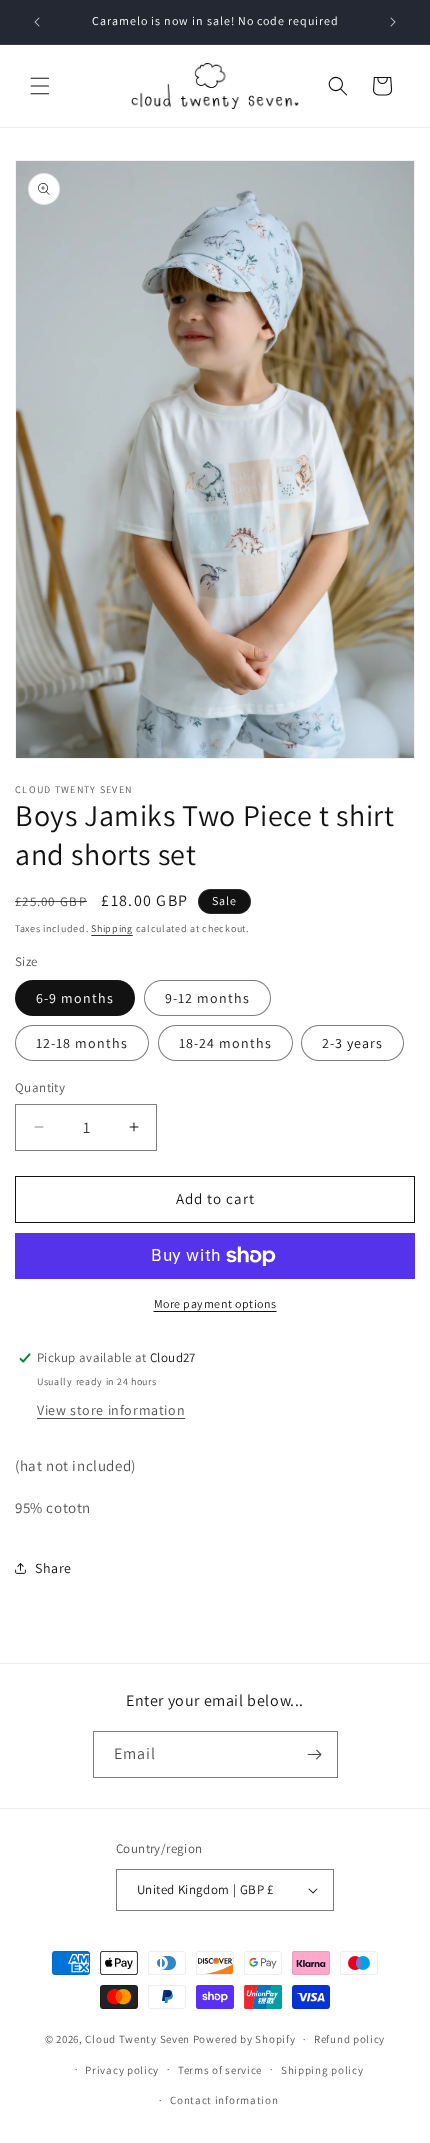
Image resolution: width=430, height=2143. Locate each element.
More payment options (215, 1303)
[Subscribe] (315, 1754)
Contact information (224, 2100)
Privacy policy (122, 2070)
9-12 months (207, 998)
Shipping (112, 928)
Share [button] (53, 1568)
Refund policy (349, 2039)
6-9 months (75, 998)
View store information (111, 1410)
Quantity (40, 1087)
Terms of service (220, 2070)
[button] (40, 86)
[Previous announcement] (37, 22)
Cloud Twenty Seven (137, 2039)
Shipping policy (322, 2070)
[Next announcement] (393, 22)
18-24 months (225, 1043)
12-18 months (82, 1043)
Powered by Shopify (244, 2039)
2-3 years (352, 1043)
